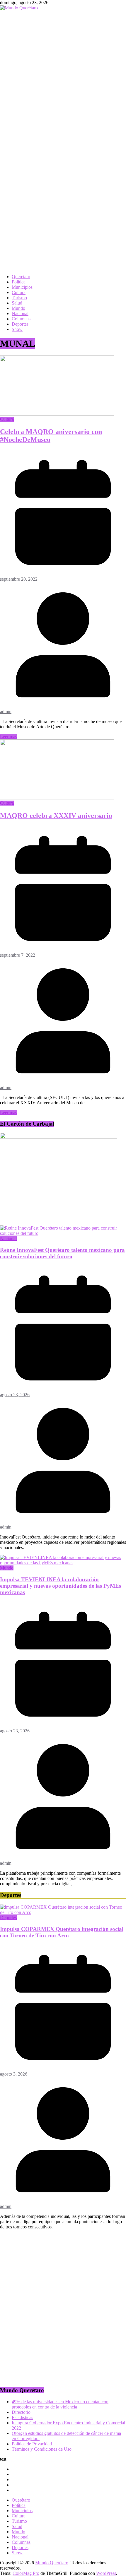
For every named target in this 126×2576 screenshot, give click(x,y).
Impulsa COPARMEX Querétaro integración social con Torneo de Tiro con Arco (62, 1932)
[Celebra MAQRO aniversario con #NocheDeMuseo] (57, 414)
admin (6, 711)
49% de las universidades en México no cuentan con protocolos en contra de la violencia (60, 2404)
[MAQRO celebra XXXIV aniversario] (57, 798)
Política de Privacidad (32, 2444)
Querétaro (21, 277)
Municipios (22, 287)
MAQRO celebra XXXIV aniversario (56, 816)
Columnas (21, 319)
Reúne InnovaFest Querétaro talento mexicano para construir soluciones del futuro (62, 1253)
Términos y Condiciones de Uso (42, 2449)
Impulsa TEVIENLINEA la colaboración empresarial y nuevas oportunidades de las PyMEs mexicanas (61, 1586)
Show (17, 329)
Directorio (21, 2412)
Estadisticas (22, 2417)
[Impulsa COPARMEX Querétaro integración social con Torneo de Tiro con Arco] (63, 1912)
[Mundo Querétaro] (19, 8)
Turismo (19, 298)
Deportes (20, 324)
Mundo (18, 308)
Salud (17, 303)
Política (19, 282)
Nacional (20, 313)
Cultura (19, 292)
